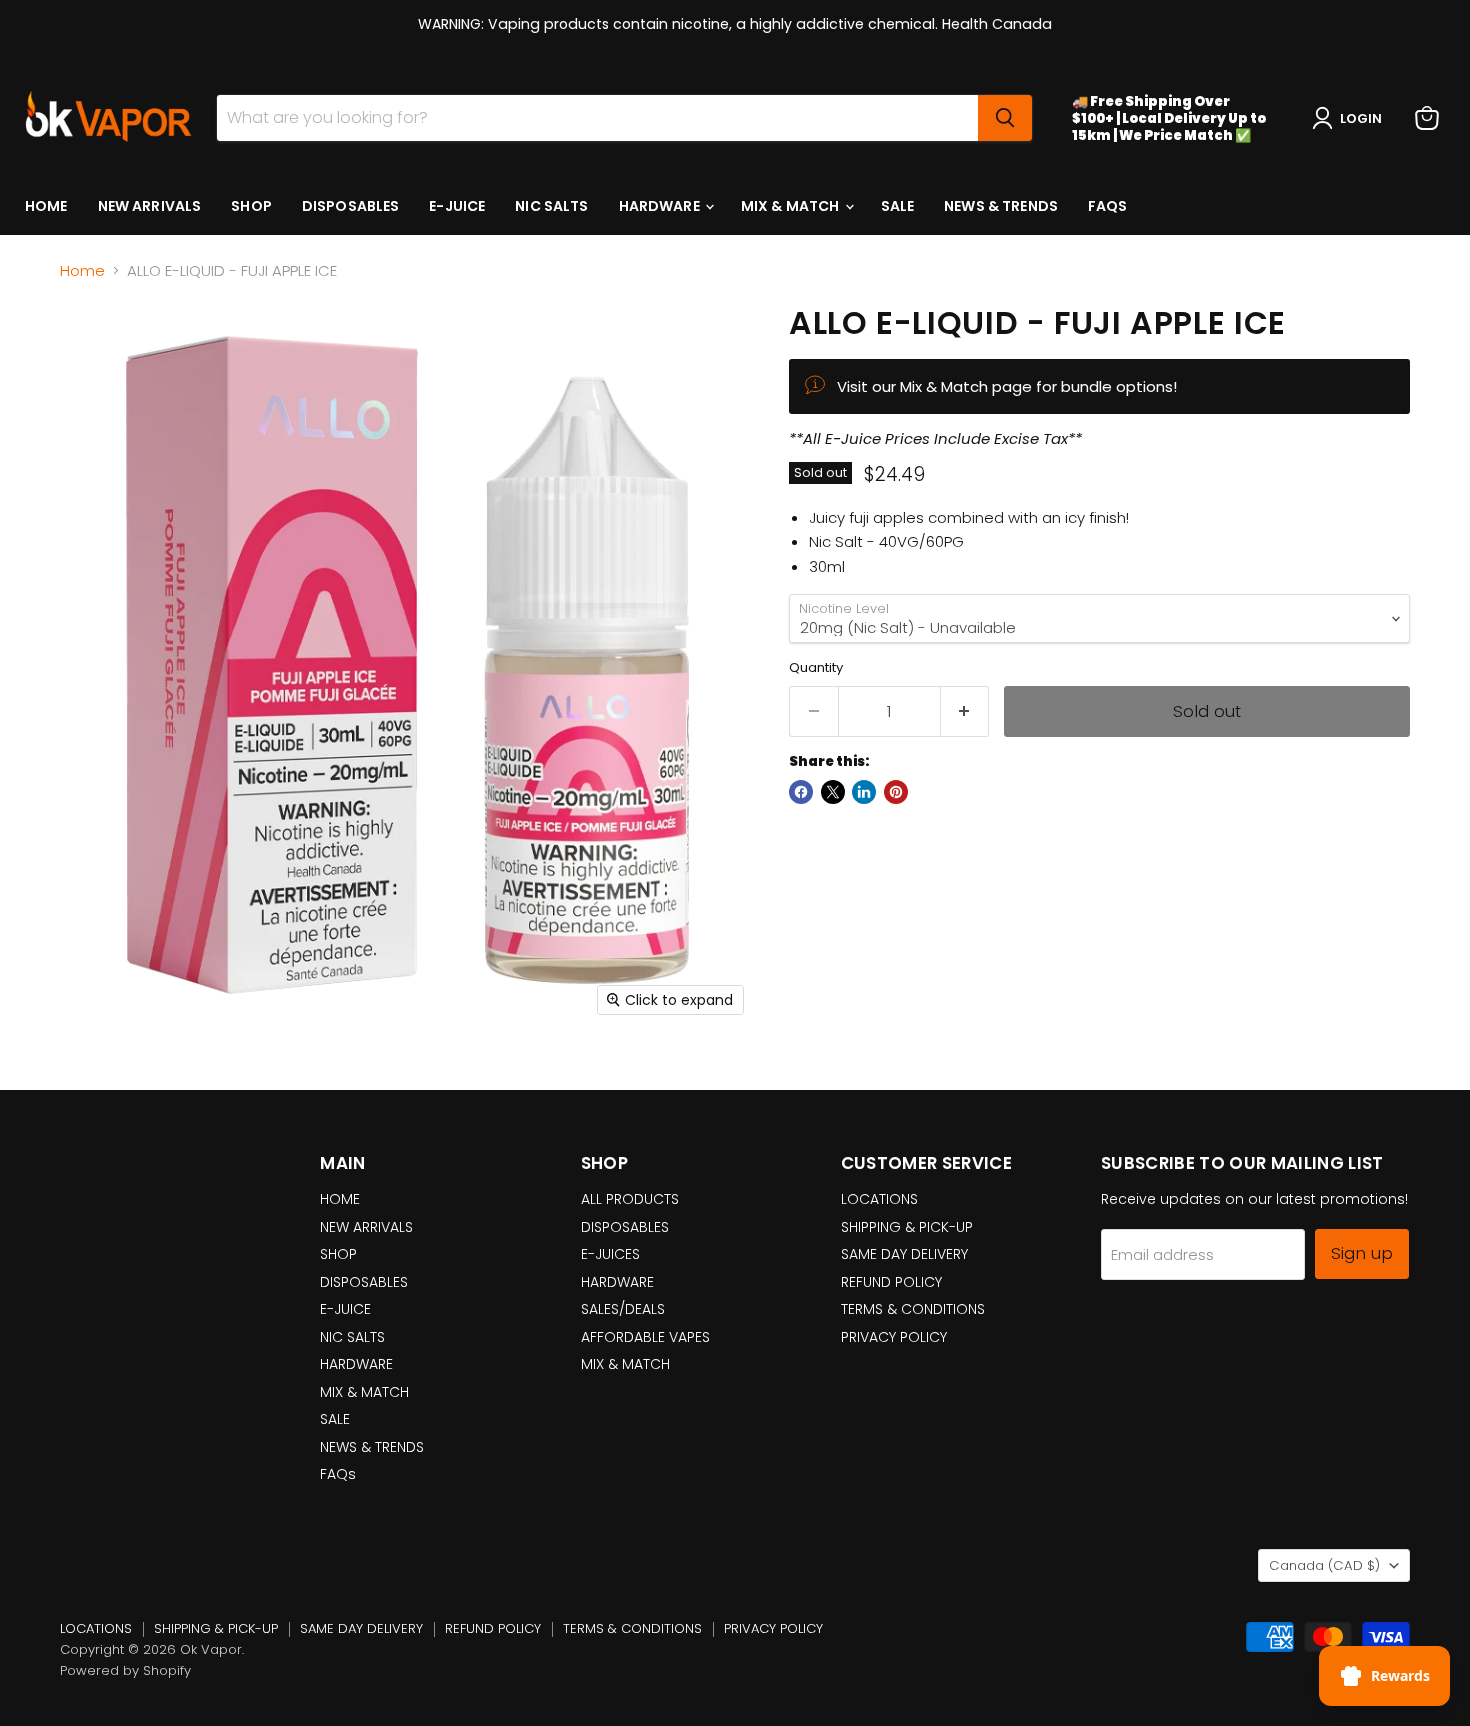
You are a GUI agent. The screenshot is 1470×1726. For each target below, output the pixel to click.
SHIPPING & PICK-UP (907, 1227)
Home (82, 270)
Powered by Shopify (125, 1670)
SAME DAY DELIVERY (904, 1254)
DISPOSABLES (351, 206)
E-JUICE (457, 206)
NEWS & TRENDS (1001, 206)
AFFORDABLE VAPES (645, 1337)
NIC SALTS (551, 206)
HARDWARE (661, 206)
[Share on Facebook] (801, 792)
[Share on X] (833, 792)
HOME (46, 206)
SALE (898, 206)
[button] (1351, 118)
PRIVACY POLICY (894, 1337)
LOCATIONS (879, 1199)
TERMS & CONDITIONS (913, 1309)
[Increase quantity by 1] (965, 711)
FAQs (1108, 206)
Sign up (1362, 1253)
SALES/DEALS (623, 1309)
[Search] (1005, 118)
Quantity (816, 667)
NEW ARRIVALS (150, 206)
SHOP (251, 206)
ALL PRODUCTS (630, 1199)
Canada (1324, 1565)
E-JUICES (610, 1254)
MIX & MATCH (792, 206)
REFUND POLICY (891, 1282)
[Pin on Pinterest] (896, 792)
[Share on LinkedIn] (864, 792)
